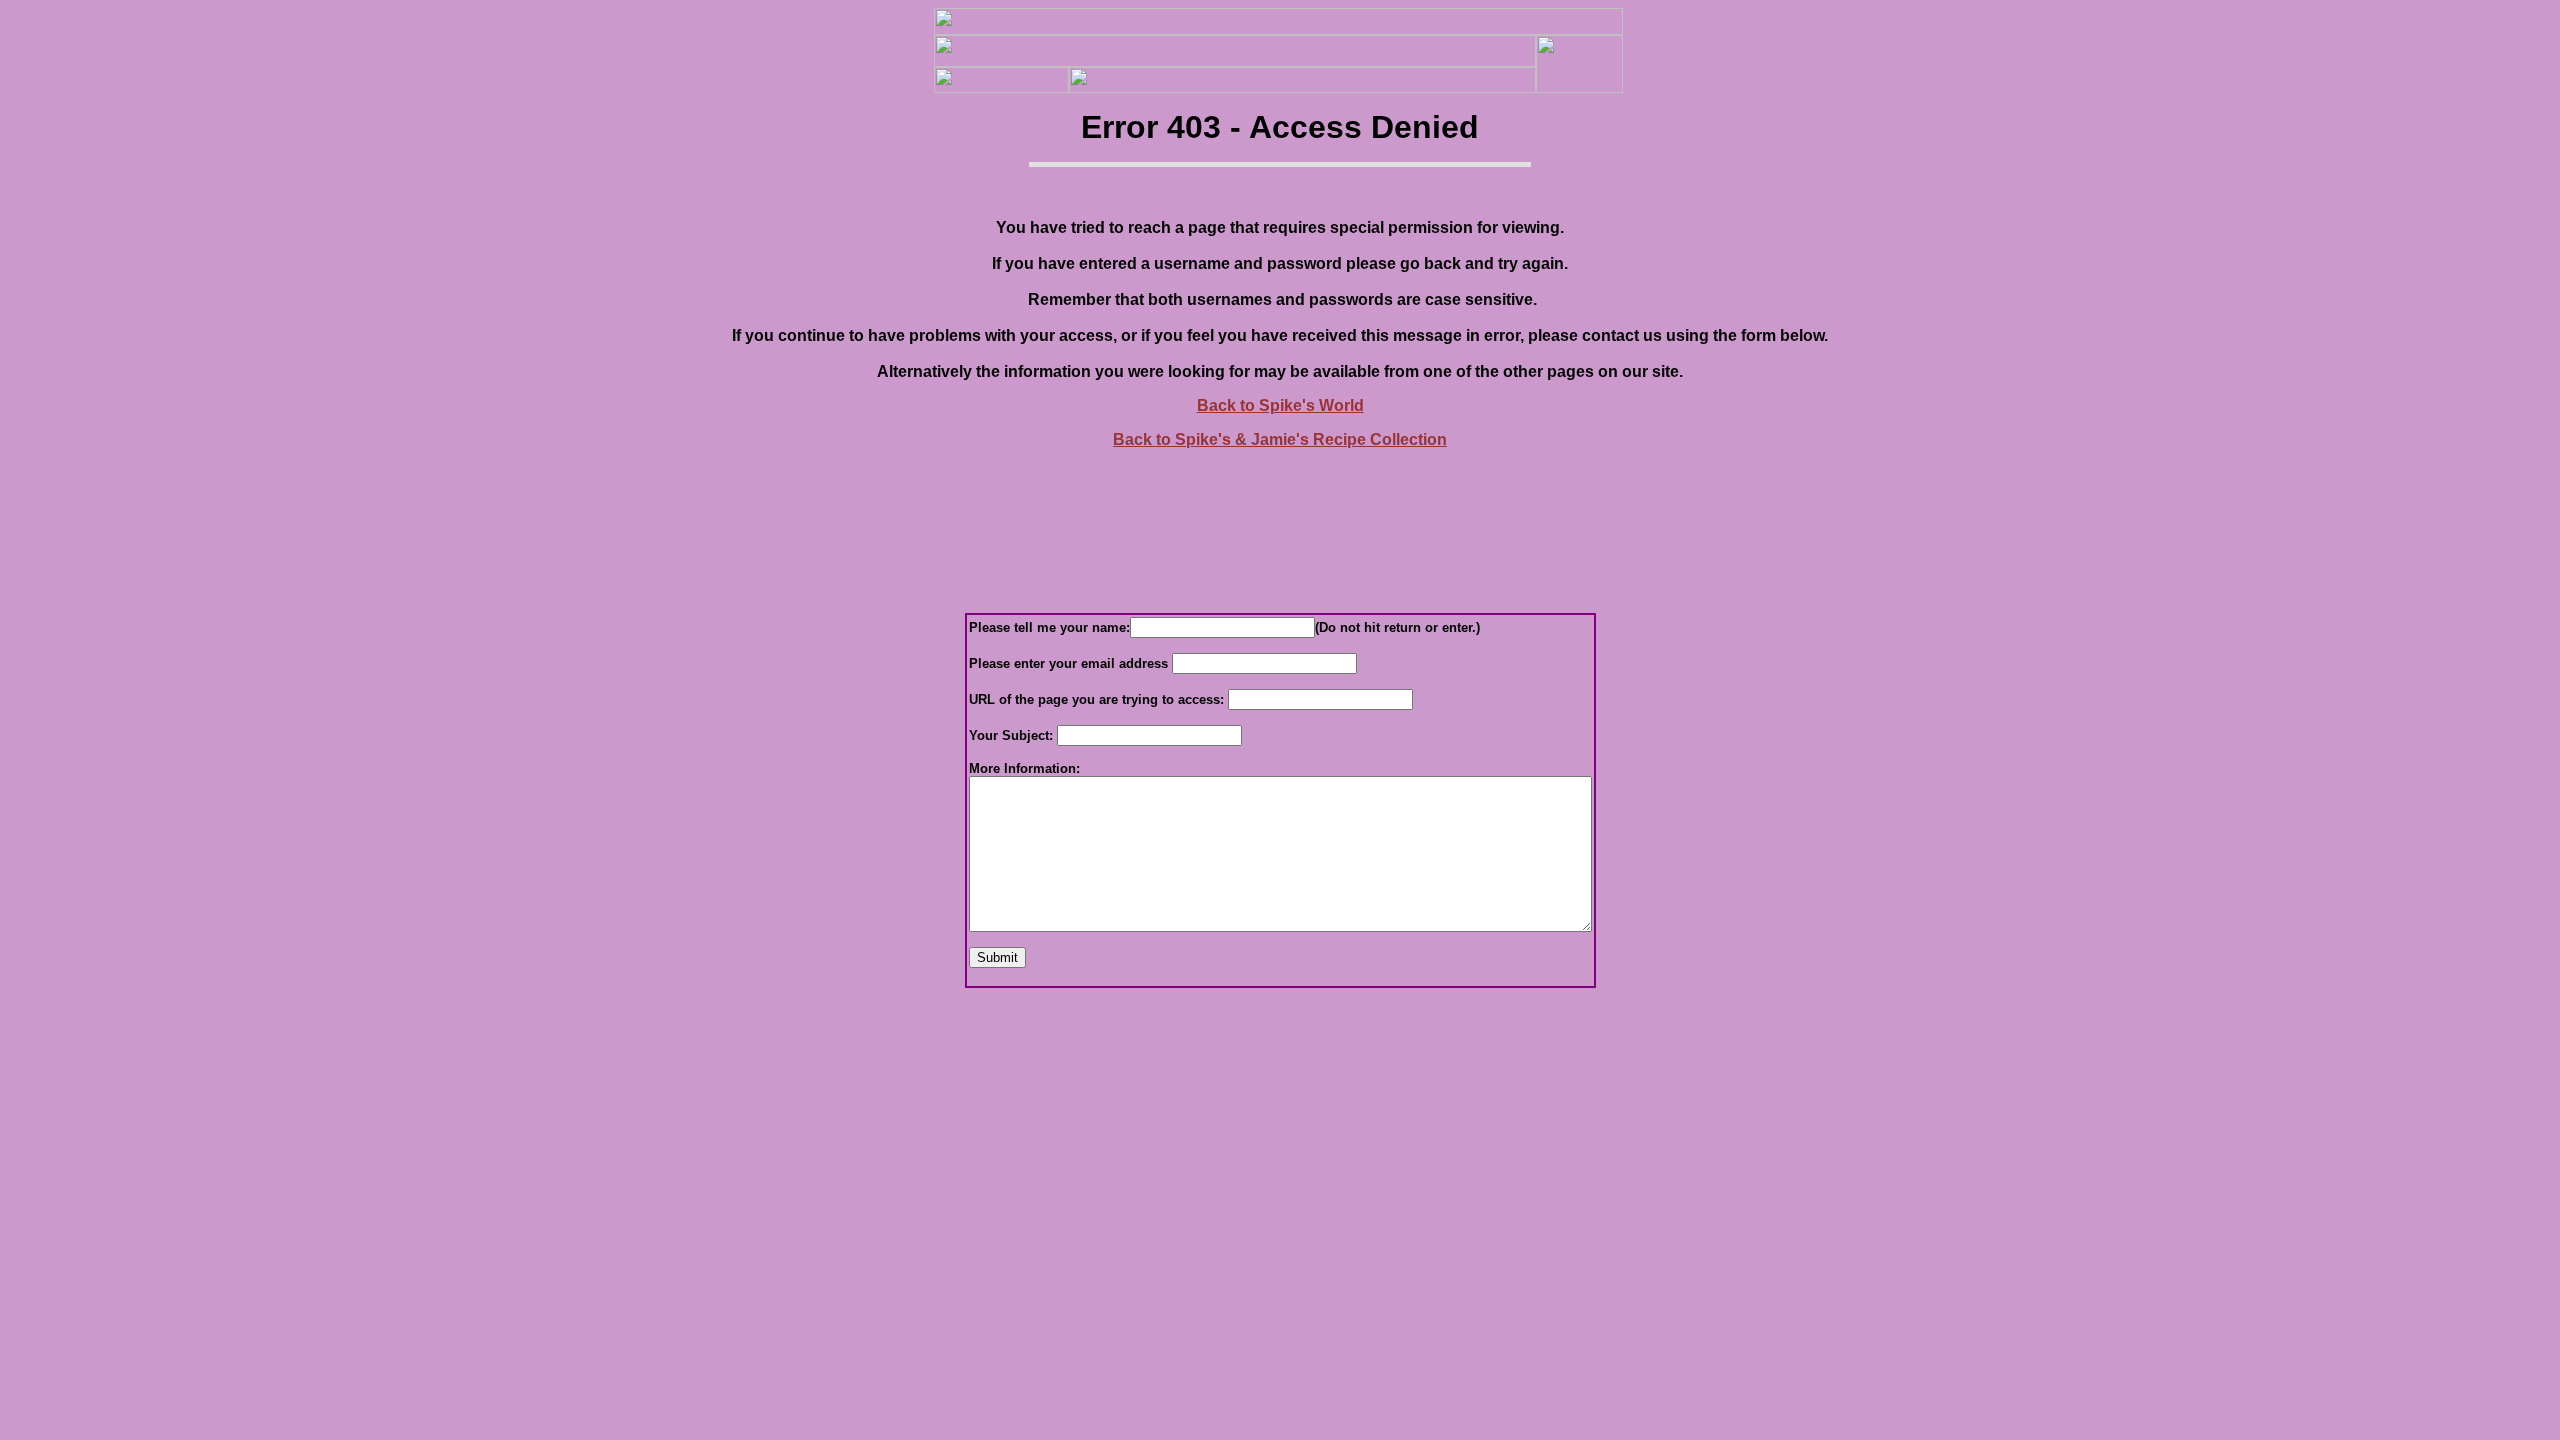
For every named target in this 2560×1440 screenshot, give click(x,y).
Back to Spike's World (1280, 405)
